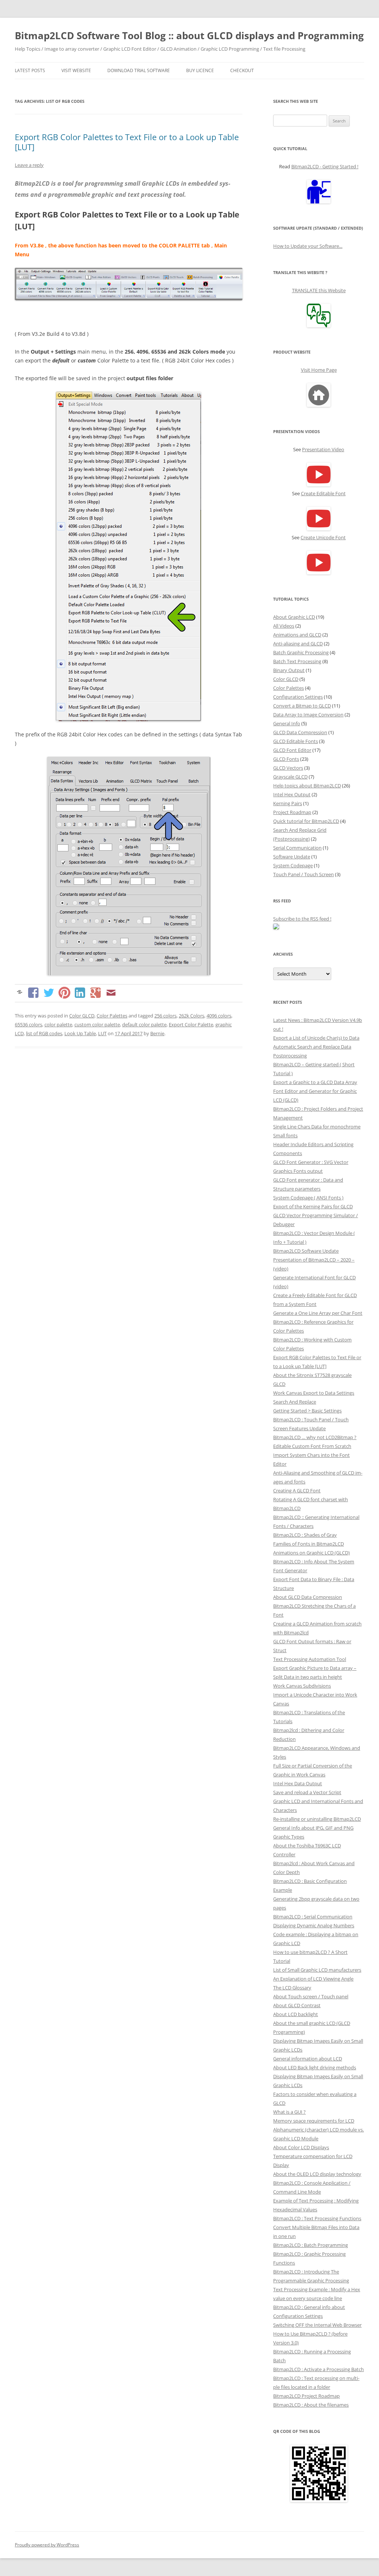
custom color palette (97, 1024)
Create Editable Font (323, 493)
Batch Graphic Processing (301, 652)
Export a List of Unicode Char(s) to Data (316, 1038)
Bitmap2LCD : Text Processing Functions (317, 2218)
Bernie (157, 1033)
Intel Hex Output (292, 794)
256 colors (165, 1016)
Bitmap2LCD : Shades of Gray (305, 1535)
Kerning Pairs (288, 803)
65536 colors (28, 1024)
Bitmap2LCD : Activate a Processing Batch (318, 2369)
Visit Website (76, 70)
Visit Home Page (319, 370)
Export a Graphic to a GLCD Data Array (315, 1082)
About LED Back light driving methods (315, 2067)
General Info (287, 723)
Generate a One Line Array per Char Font (318, 1313)
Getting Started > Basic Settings (307, 1411)
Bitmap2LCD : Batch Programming (311, 2245)
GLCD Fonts (286, 759)
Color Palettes (112, 1016)
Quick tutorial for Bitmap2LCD (306, 821)
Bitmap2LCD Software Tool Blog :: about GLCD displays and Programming (189, 36)
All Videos (284, 626)
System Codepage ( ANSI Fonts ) (308, 1198)
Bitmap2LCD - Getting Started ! (325, 166)
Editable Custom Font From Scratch (312, 1446)
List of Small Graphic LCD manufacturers (317, 1970)
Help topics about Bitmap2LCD (307, 786)
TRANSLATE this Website (319, 290)
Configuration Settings (298, 697)
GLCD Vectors (288, 768)
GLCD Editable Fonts (296, 741)
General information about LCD (308, 2059)
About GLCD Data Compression (308, 1597)
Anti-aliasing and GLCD (298, 644)
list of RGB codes (44, 1033)
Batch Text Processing (297, 661)
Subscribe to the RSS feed (302, 919)
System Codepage (293, 865)
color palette (58, 1024)
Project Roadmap (292, 812)
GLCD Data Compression (300, 732)
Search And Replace (295, 1402)
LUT (102, 1033)
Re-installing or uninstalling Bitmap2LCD (317, 1819)
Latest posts (30, 70)
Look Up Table (80, 1033)
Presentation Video (323, 449)
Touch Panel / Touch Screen (303, 874)
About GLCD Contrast (297, 2005)
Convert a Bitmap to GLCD (302, 706)
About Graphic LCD (294, 617)
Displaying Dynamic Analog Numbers (314, 1925)
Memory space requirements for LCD (314, 2121)
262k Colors (192, 1016)
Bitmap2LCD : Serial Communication (313, 1917)
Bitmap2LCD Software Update (306, 1251)
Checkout (242, 70)
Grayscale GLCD (290, 777)
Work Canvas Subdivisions (302, 1686)
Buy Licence (200, 70)
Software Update (292, 857)
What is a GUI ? (289, 2112)
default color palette (144, 1024)
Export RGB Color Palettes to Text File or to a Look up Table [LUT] (127, 142)
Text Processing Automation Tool (310, 1659)
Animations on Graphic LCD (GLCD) (311, 1553)
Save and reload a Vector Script (307, 1792)
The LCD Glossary (292, 1988)
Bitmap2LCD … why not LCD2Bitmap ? (315, 1437)
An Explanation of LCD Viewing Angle (313, 1979)
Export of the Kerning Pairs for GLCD (313, 1206)
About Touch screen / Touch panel (311, 1996)
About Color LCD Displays (301, 2147)
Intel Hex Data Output (298, 1783)
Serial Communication (297, 848)
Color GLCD (82, 1016)
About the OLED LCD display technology (317, 2174)
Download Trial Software (139, 70)
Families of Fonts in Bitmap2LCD (308, 1544)
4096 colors (219, 1016)
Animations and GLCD (297, 635)
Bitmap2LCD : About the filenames (311, 2405)
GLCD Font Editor (292, 750)
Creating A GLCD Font (297, 1490)
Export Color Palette (191, 1024)
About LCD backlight (296, 2014)
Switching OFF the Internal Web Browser (317, 2325)
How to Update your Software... (308, 246)
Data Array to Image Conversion (308, 715)
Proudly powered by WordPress (47, 2545)
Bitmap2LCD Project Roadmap (306, 2396)
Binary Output (289, 670)
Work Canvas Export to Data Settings (314, 1393)
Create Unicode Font (323, 537)
